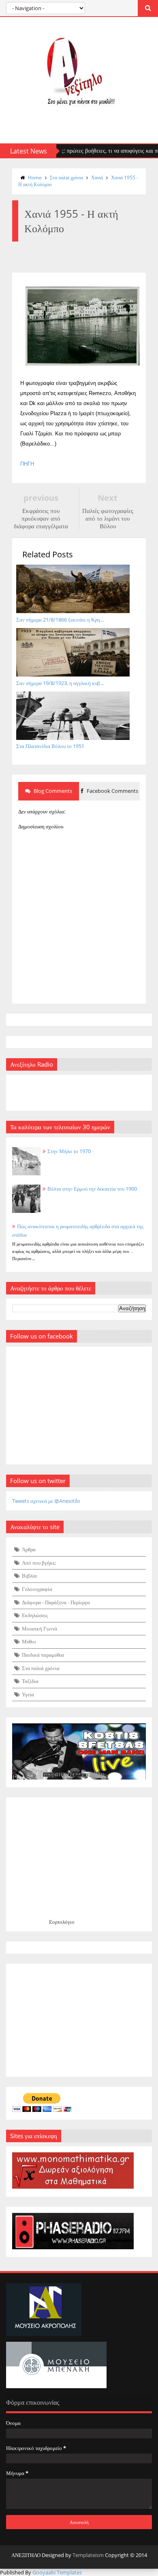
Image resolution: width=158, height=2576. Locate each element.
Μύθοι (29, 1641)
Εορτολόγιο (62, 1922)
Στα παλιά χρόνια (66, 178)
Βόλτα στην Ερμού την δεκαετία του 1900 (92, 1189)
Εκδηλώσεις (35, 1615)
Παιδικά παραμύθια (43, 1655)
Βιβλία (29, 1576)
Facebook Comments (112, 791)
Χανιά (97, 178)
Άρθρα (29, 1549)
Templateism (88, 2555)
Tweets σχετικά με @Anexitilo (46, 1501)
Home (35, 178)
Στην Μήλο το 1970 (69, 1151)
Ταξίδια (30, 1681)
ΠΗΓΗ (27, 464)
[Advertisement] (79, 2020)
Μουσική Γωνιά (39, 1628)
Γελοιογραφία (37, 1589)
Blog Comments (52, 791)
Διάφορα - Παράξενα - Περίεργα (56, 1602)
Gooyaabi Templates (57, 2572)
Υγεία (28, 1694)
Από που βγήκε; (39, 1563)
